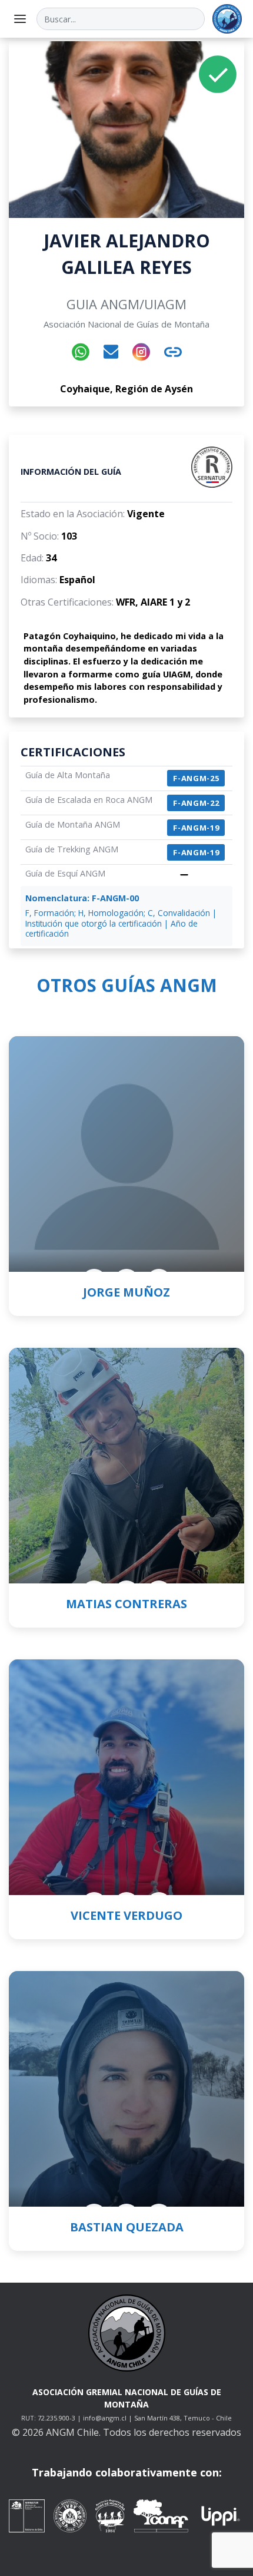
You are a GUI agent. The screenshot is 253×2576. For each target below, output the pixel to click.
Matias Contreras (126, 1604)
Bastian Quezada (127, 2227)
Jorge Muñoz (126, 1292)
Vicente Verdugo (126, 1915)
